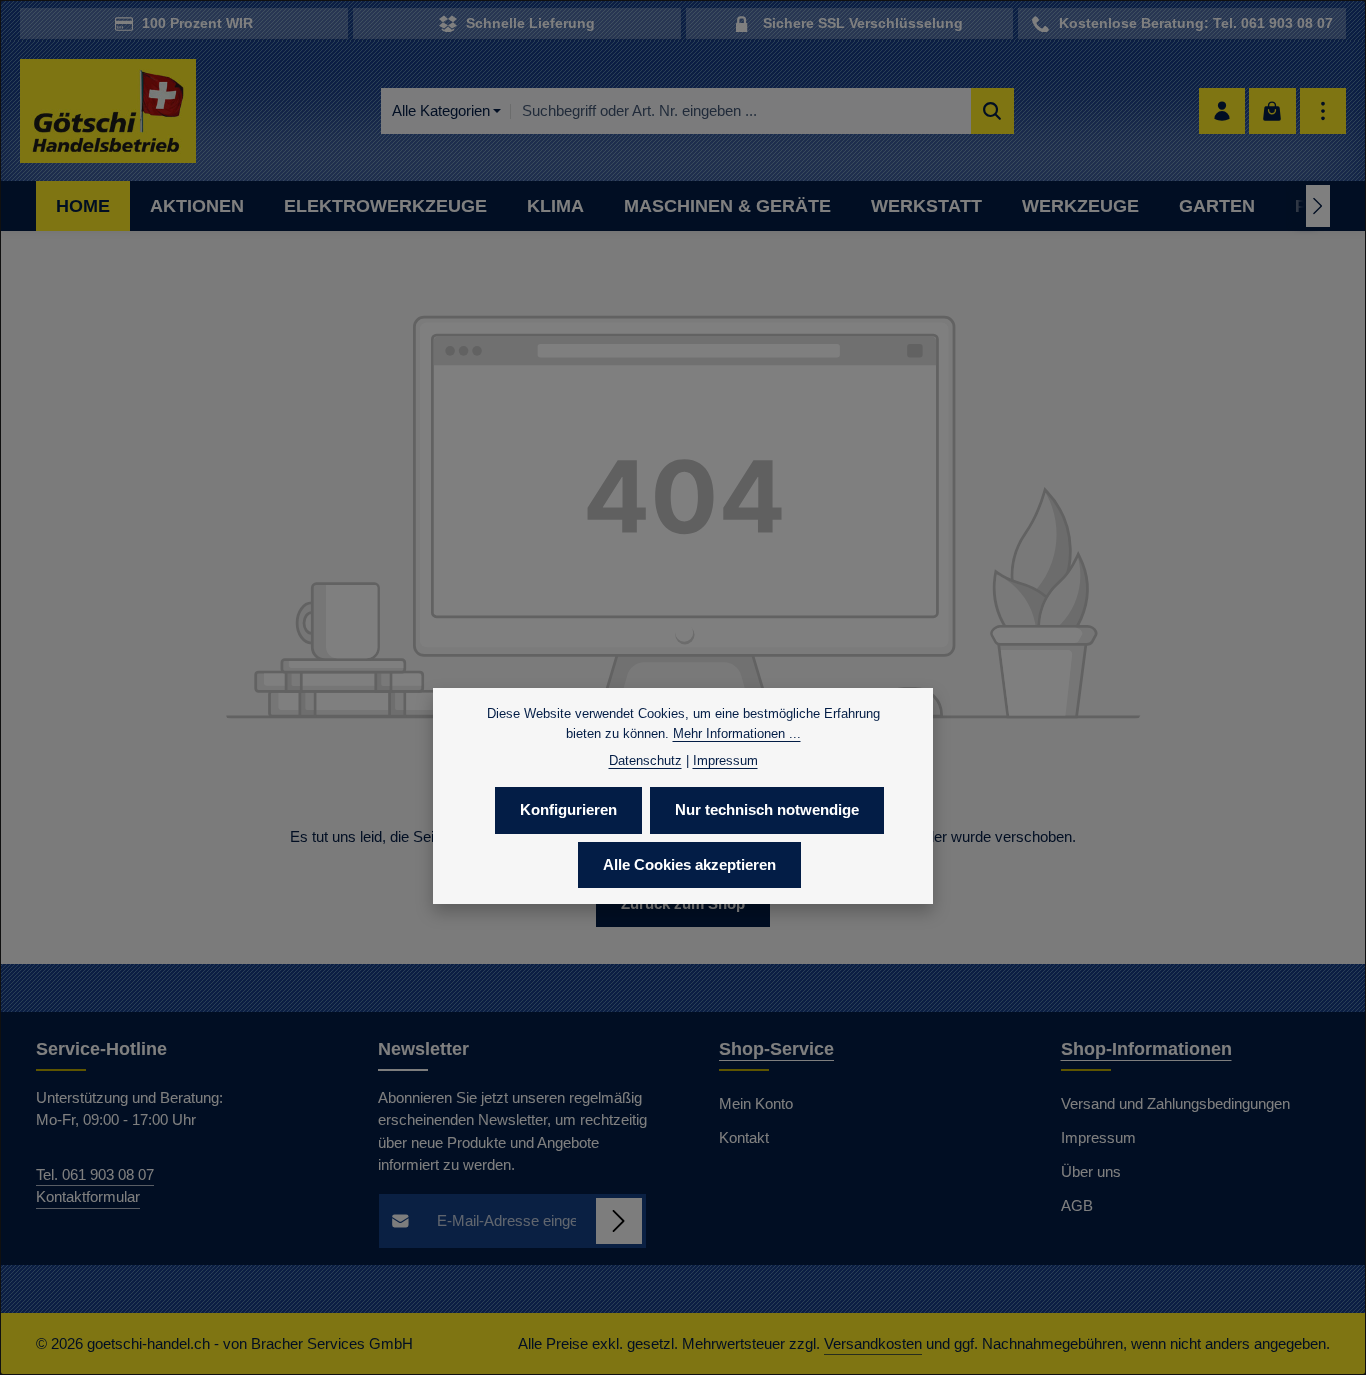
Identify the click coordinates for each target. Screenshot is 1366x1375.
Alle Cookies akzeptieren (689, 863)
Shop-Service (776, 1049)
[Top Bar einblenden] (1323, 111)
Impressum (1098, 1137)
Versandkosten (873, 1343)
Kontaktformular (88, 1196)
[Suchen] (992, 111)
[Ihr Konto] (1222, 111)
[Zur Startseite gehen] (108, 111)
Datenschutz (645, 760)
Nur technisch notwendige (767, 809)
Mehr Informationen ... (737, 732)
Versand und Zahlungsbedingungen (1175, 1103)
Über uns (1091, 1171)
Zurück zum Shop (683, 903)
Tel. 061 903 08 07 (95, 1174)
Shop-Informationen (1146, 1049)
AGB (1077, 1205)
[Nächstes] (1318, 206)
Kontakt (744, 1137)
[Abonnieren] (619, 1221)
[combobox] (740, 111)
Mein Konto (756, 1103)
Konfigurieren (568, 809)
